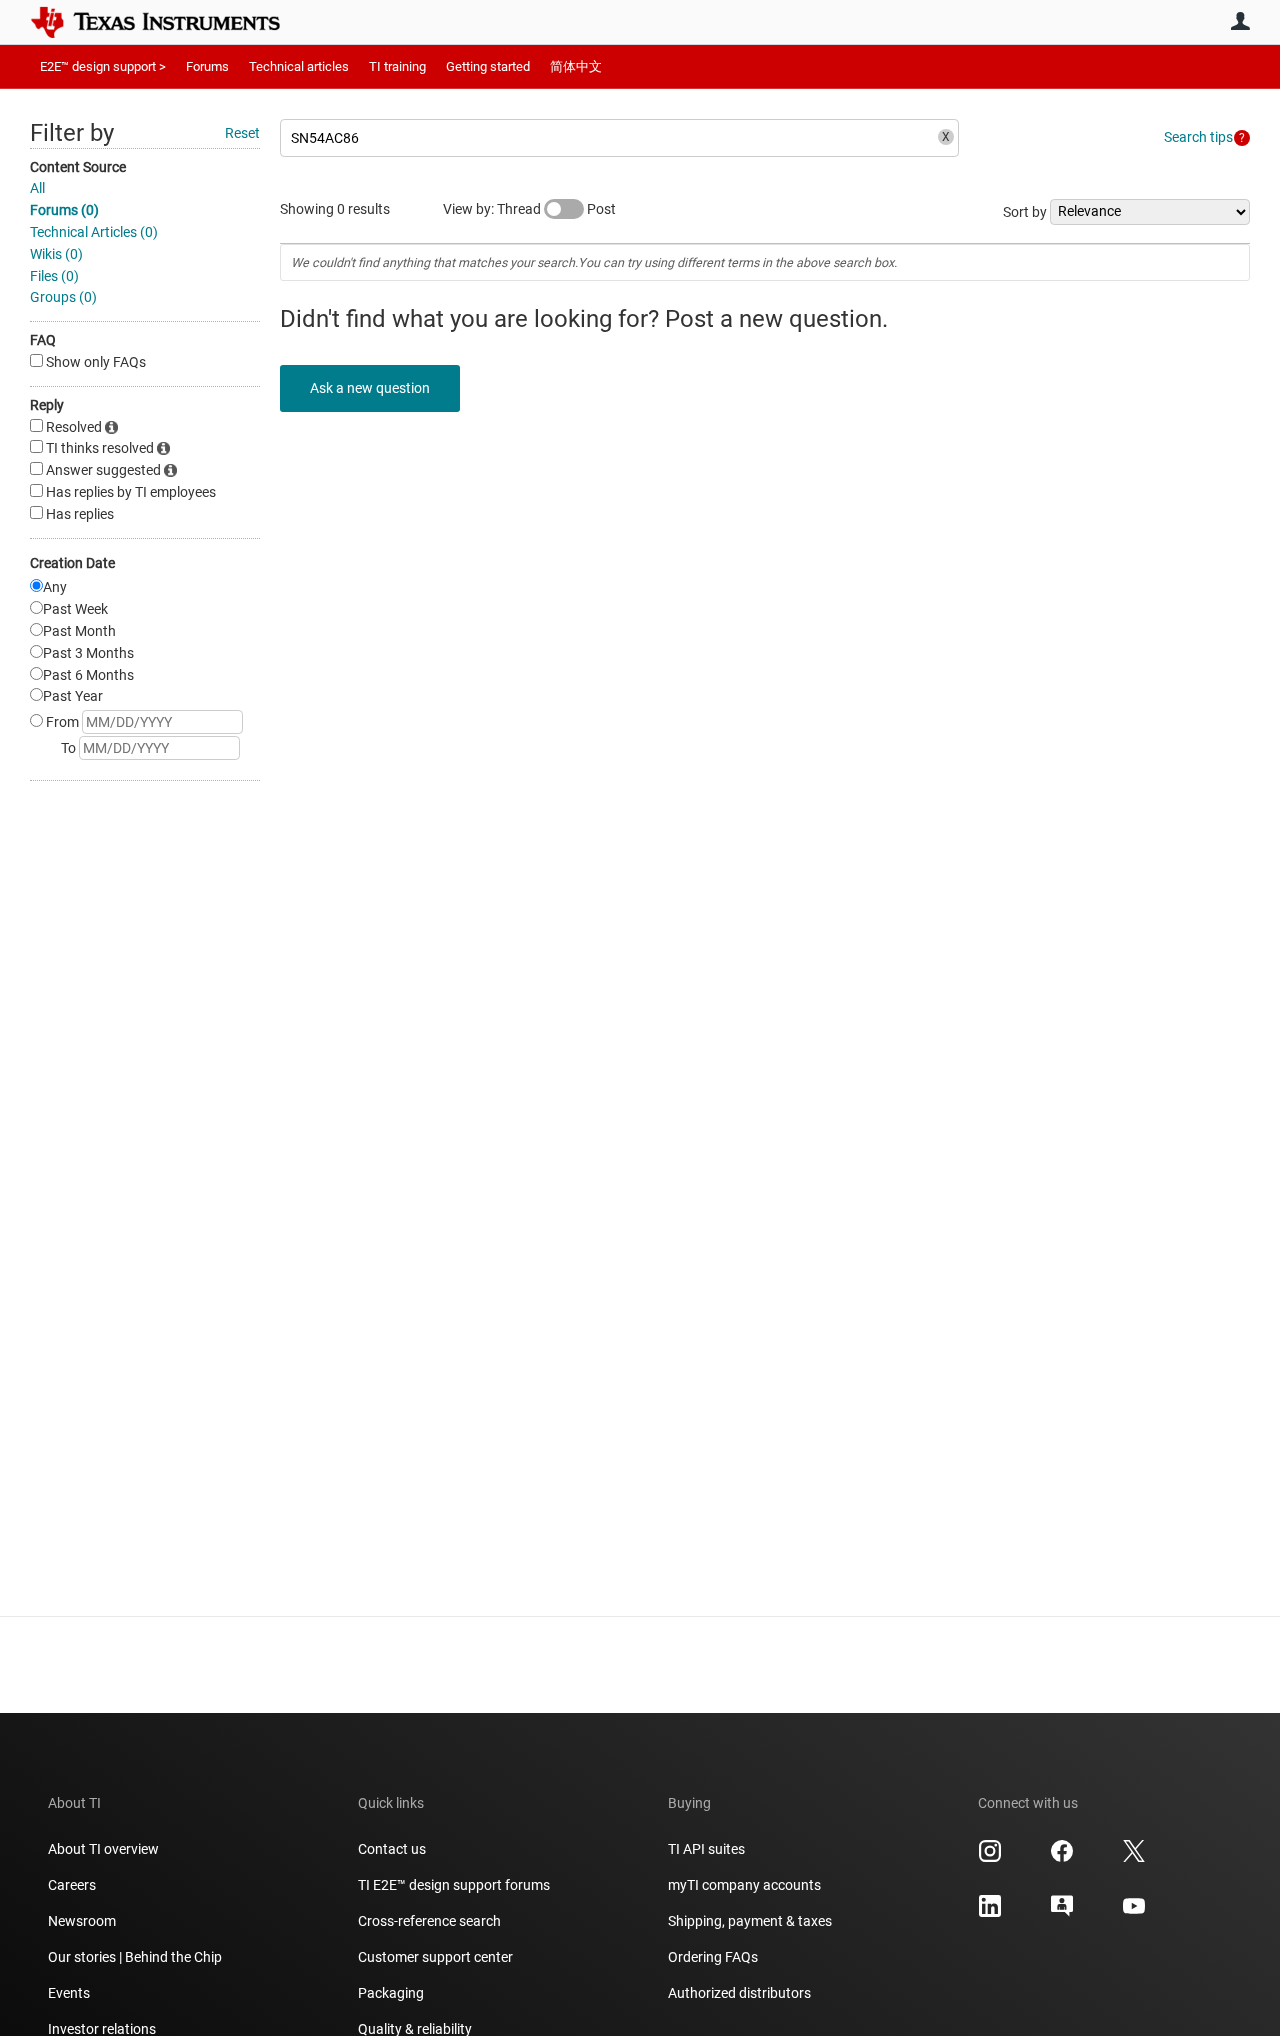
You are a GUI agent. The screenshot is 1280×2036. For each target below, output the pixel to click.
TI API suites (706, 1849)
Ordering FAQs (713, 1957)
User (1240, 21)
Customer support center (435, 1957)
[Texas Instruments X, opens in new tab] (1134, 1858)
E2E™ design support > (103, 66)
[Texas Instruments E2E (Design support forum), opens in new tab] (1062, 1913)
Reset (242, 133)
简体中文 (576, 66)
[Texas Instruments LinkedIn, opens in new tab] (990, 1913)
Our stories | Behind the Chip (135, 1957)
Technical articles (299, 66)
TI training (397, 66)
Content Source (78, 167)
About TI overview (103, 1849)
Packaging (391, 1993)
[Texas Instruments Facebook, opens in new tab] (1062, 1858)
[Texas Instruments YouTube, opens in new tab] (1134, 1913)
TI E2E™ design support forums (454, 1885)
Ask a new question (370, 388)
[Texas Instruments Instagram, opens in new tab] (990, 1858)
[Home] (170, 22)
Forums (207, 66)
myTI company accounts (744, 1885)
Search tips (1198, 137)
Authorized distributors (739, 1993)
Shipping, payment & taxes (750, 1921)
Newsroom (82, 1921)
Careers (72, 1885)
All (37, 188)
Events (69, 1993)
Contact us (392, 1849)
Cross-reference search (429, 1921)
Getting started (488, 66)
